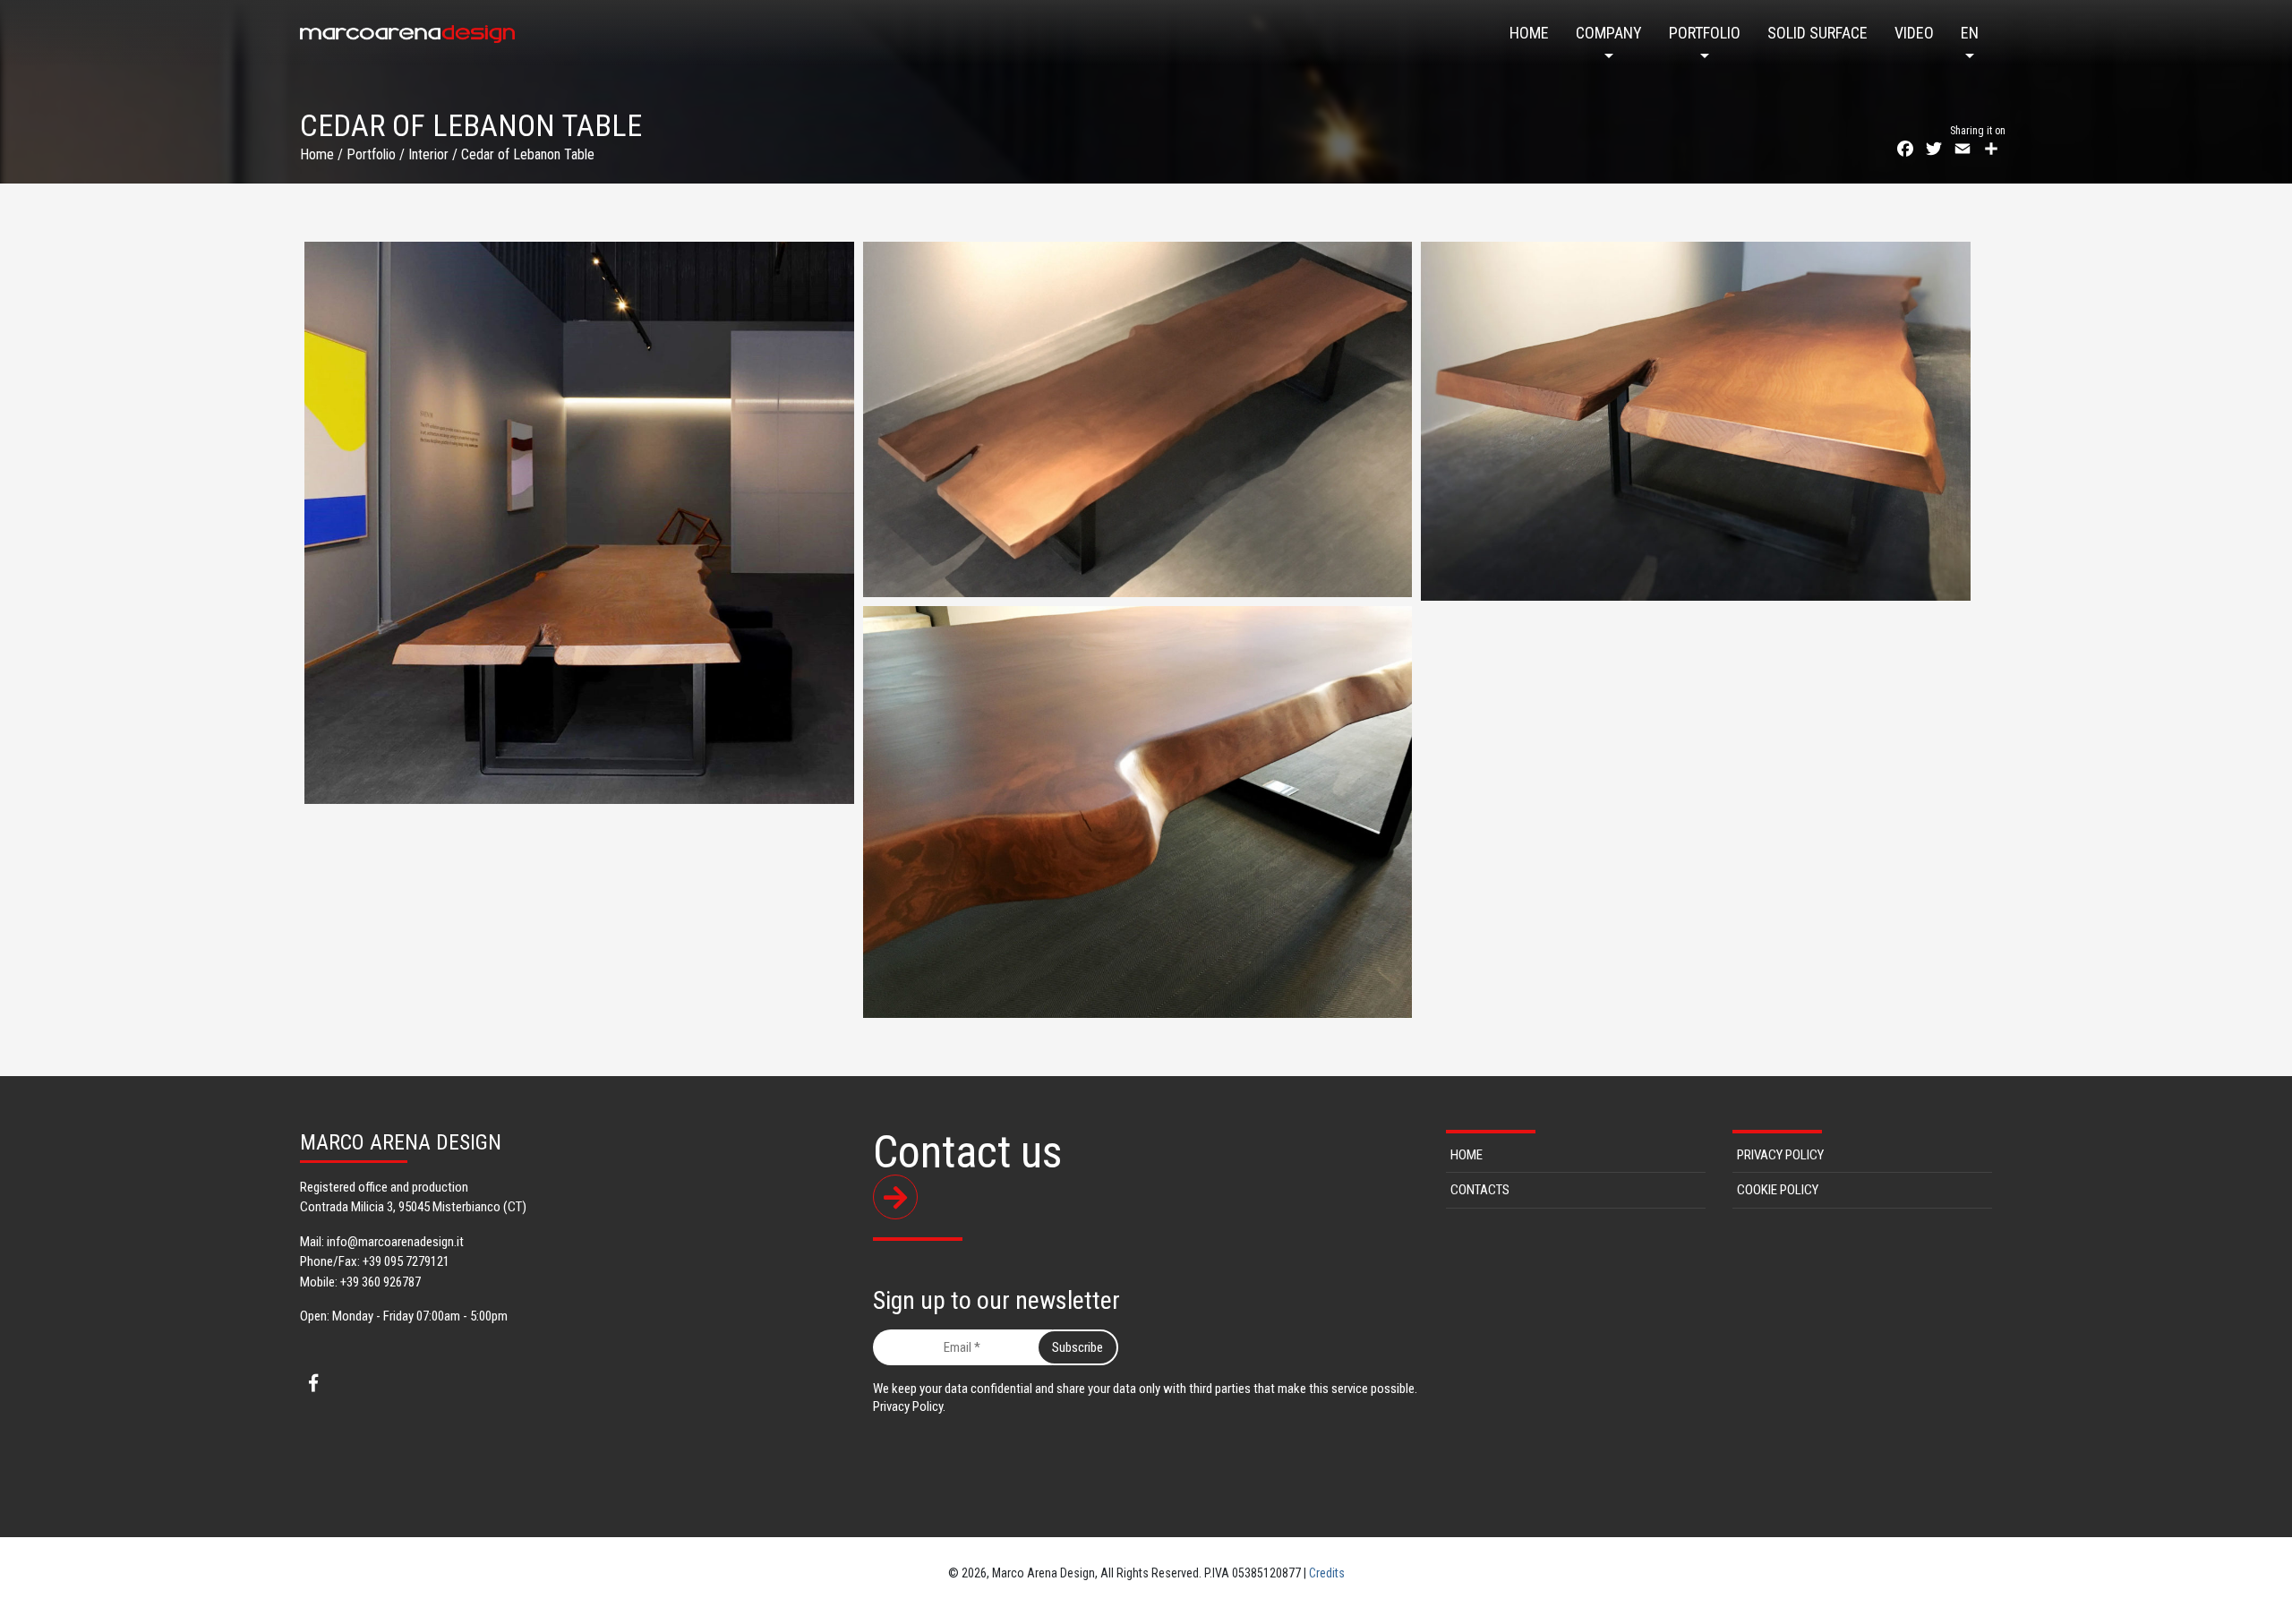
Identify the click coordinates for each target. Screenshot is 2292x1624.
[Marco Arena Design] (407, 33)
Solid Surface (1817, 33)
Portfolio (1705, 33)
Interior (428, 154)
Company (1609, 33)
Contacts (1480, 1190)
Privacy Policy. (909, 1406)
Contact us (967, 1154)
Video (1914, 33)
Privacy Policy (1780, 1155)
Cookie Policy (1778, 1190)
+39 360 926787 (381, 1282)
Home (1529, 33)
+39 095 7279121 (406, 1261)
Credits (1327, 1573)
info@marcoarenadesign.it (395, 1242)
